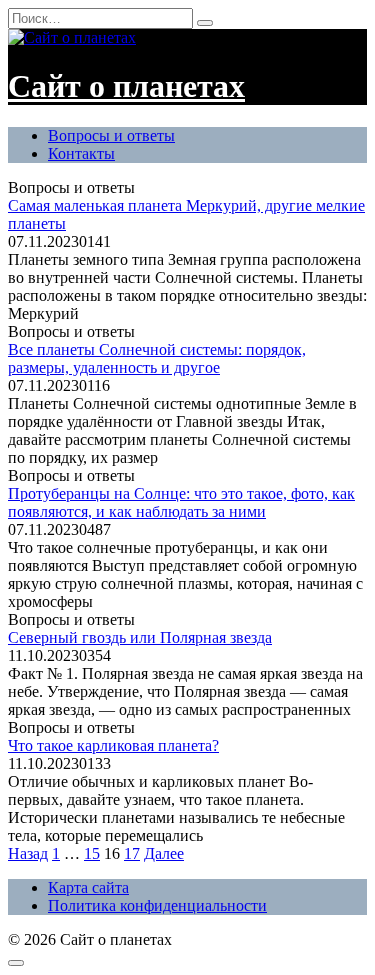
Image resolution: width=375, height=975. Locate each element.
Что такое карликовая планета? (113, 745)
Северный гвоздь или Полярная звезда (140, 637)
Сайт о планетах (126, 86)
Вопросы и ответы (111, 135)
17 (132, 853)
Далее (164, 853)
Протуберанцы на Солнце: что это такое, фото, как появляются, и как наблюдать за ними (181, 502)
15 (92, 853)
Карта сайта (88, 887)
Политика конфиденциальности (157, 905)
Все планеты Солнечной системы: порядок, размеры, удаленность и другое (157, 358)
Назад (28, 853)
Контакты (81, 153)
